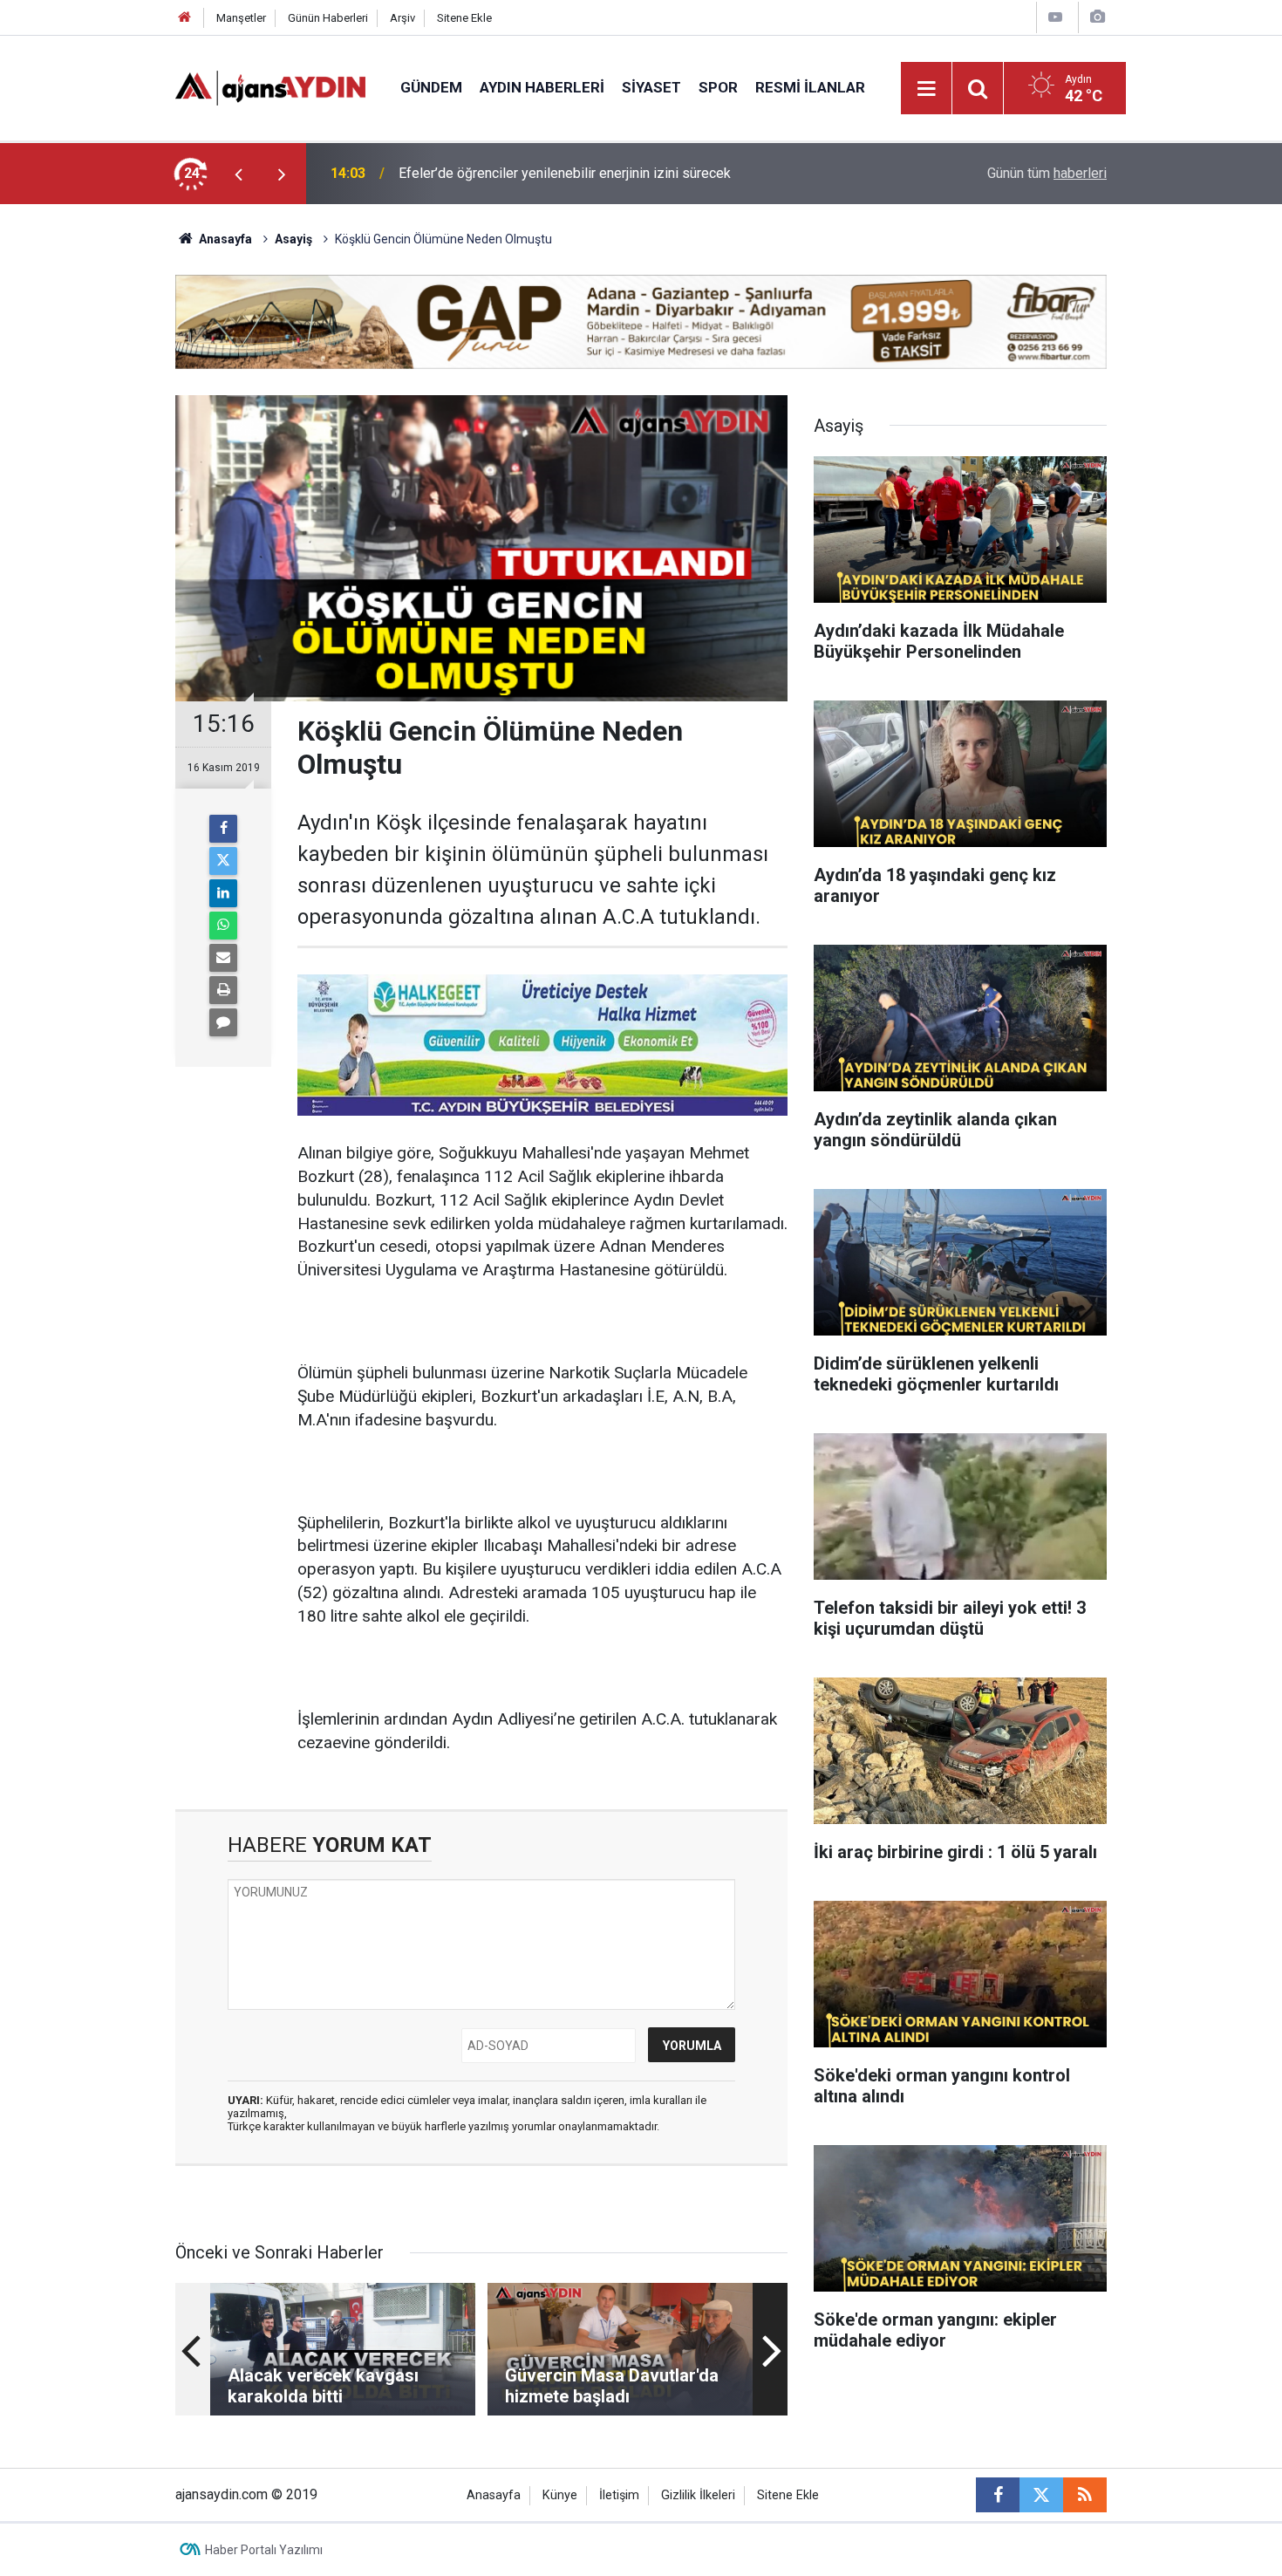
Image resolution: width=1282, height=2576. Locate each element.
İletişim (619, 2495)
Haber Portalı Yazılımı (264, 2550)
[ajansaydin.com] (270, 87)
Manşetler (241, 18)
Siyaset (651, 87)
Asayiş (293, 239)
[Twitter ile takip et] (1041, 2495)
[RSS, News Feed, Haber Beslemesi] (1085, 2495)
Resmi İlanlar (810, 87)
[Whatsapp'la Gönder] (223, 926)
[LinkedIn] (223, 893)
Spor (718, 87)
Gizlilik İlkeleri (698, 2495)
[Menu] (927, 89)
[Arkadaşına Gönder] (223, 958)
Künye (560, 2495)
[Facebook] (223, 829)
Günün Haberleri (328, 18)
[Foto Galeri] (1097, 17)
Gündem (431, 87)
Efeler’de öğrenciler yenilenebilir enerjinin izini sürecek (565, 173)
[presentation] (238, 174)
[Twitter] (223, 861)
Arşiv (402, 18)
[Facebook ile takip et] (998, 2495)
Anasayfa (224, 239)
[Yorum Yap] (223, 1022)
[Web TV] (1055, 17)
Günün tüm (1047, 173)
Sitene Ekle (464, 18)
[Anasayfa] (185, 18)
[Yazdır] (223, 990)
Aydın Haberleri (542, 87)
